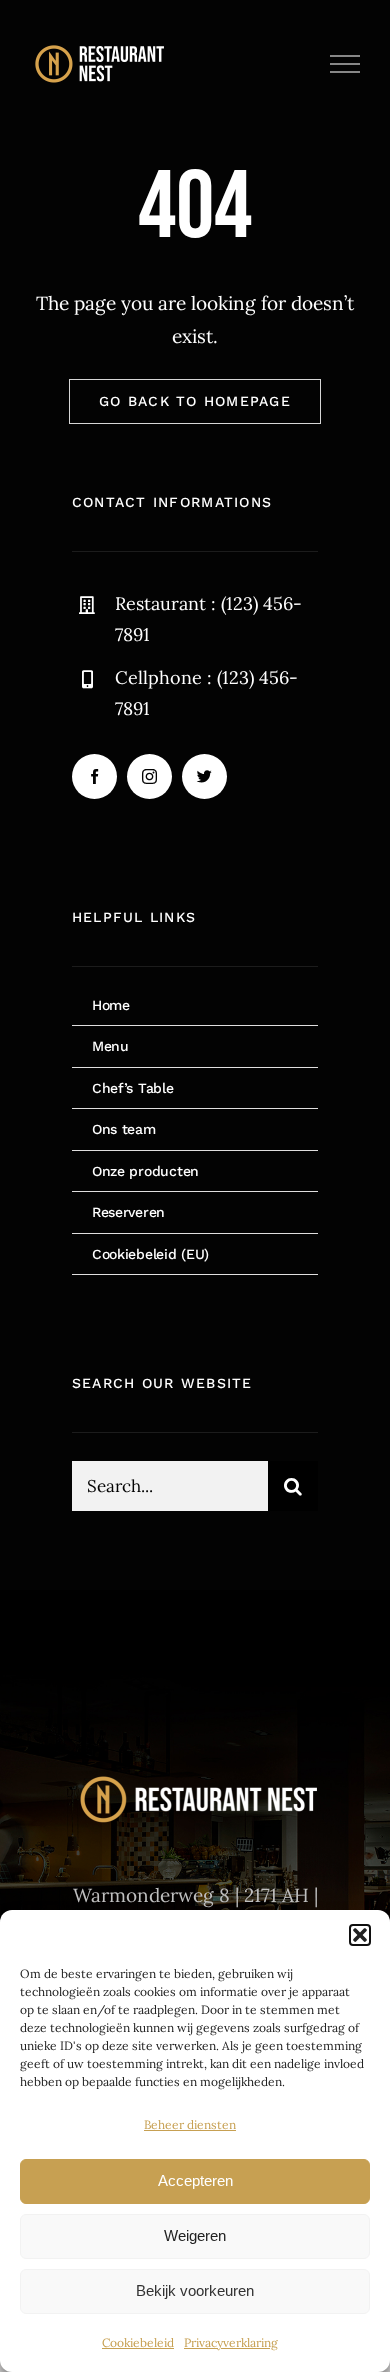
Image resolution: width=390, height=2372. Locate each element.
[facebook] (94, 776)
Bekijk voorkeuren (195, 2290)
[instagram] (149, 776)
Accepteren (195, 2180)
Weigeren (195, 2235)
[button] (360, 1935)
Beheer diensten (190, 2124)
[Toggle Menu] (345, 64)
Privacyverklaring (231, 2342)
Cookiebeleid (138, 2342)
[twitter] (204, 776)
